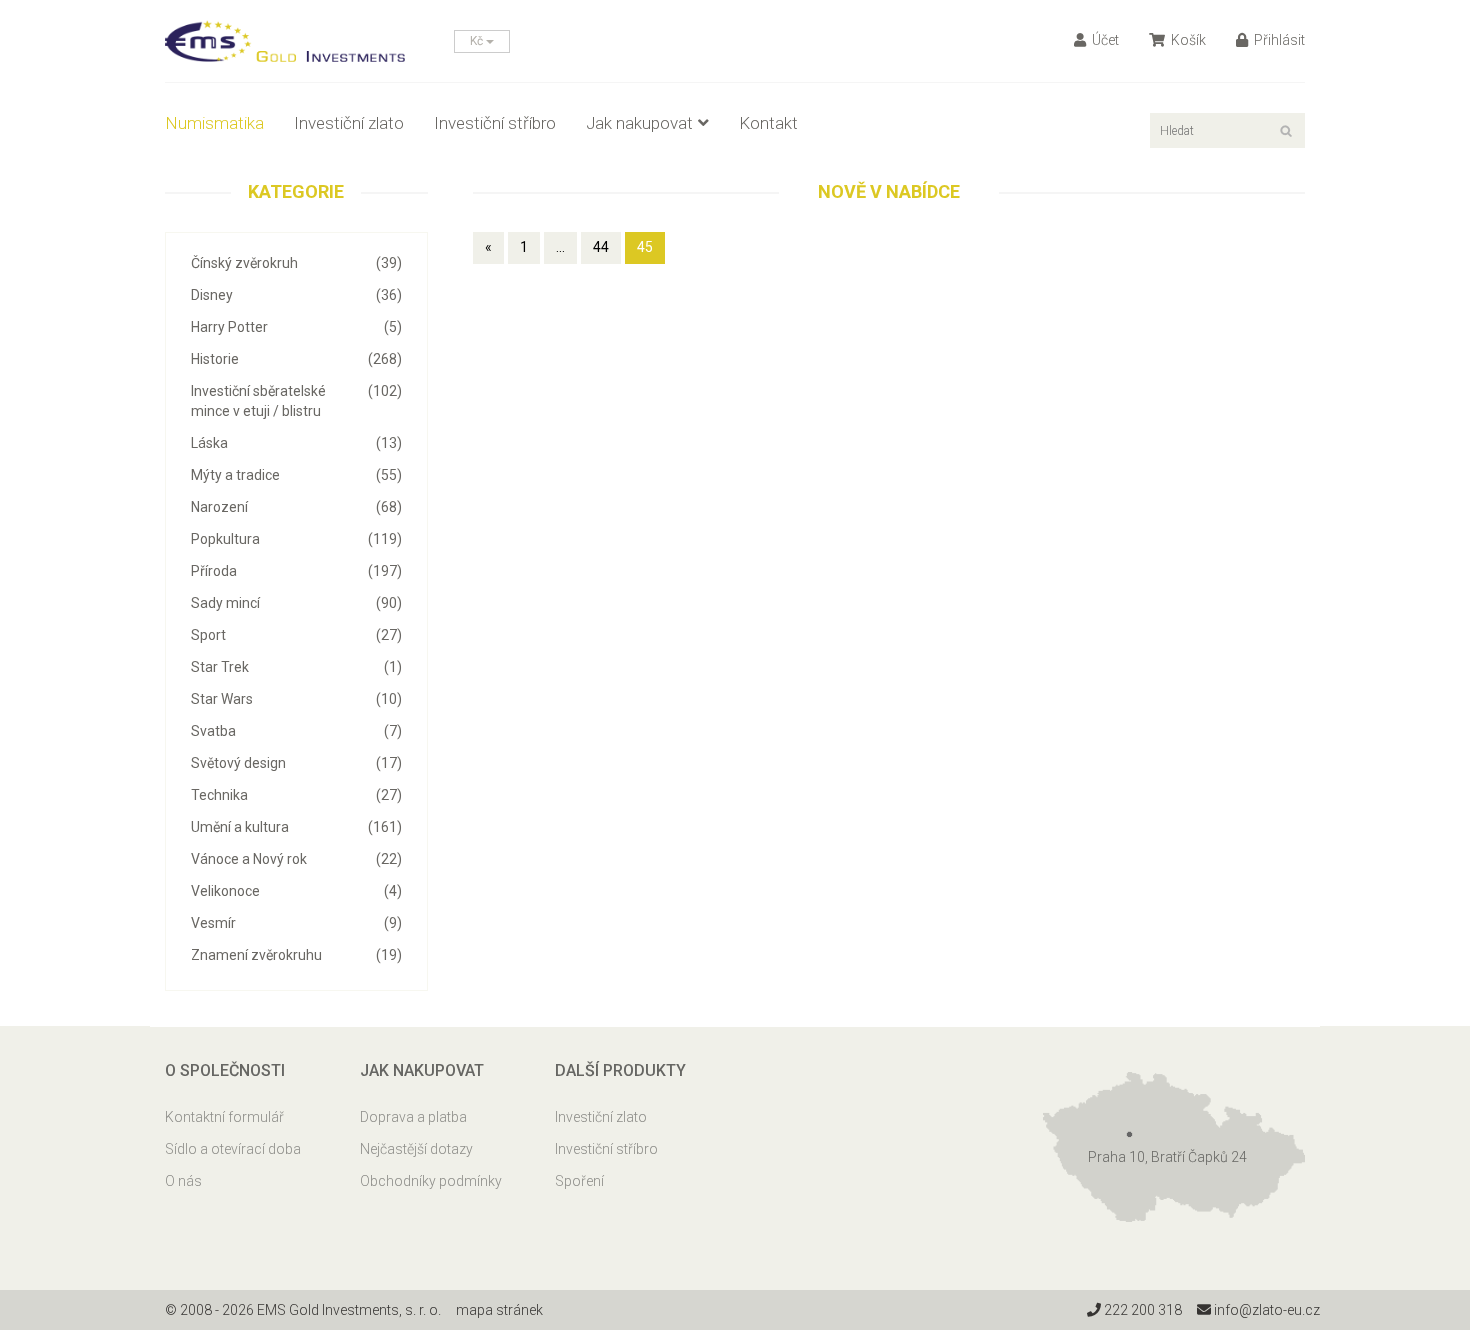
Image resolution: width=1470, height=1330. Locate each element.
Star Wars (296, 699)
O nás (183, 1181)
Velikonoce (296, 891)
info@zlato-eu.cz (1265, 1310)
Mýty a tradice (296, 475)
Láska (296, 443)
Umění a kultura (296, 827)
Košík (1187, 40)
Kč (478, 41)
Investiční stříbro (495, 123)
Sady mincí (296, 603)
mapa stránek (499, 1310)
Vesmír (296, 923)
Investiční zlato (349, 123)
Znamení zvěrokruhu (296, 955)
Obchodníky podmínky (431, 1181)
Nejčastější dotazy (416, 1149)
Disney (296, 295)
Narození (296, 507)
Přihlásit (1278, 40)
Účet (1104, 40)
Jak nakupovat (639, 123)
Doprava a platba (413, 1117)
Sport (296, 635)
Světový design (296, 763)
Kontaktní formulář (224, 1117)
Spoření (579, 1181)
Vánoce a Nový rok (296, 859)
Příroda (296, 571)
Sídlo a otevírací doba (233, 1149)
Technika (296, 795)
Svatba (296, 731)
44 (601, 247)
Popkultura (296, 539)
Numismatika (214, 123)
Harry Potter (296, 327)
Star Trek (296, 667)
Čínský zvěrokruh (296, 263)
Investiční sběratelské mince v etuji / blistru (296, 401)
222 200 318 (1141, 1310)
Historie (296, 359)
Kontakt (768, 123)
